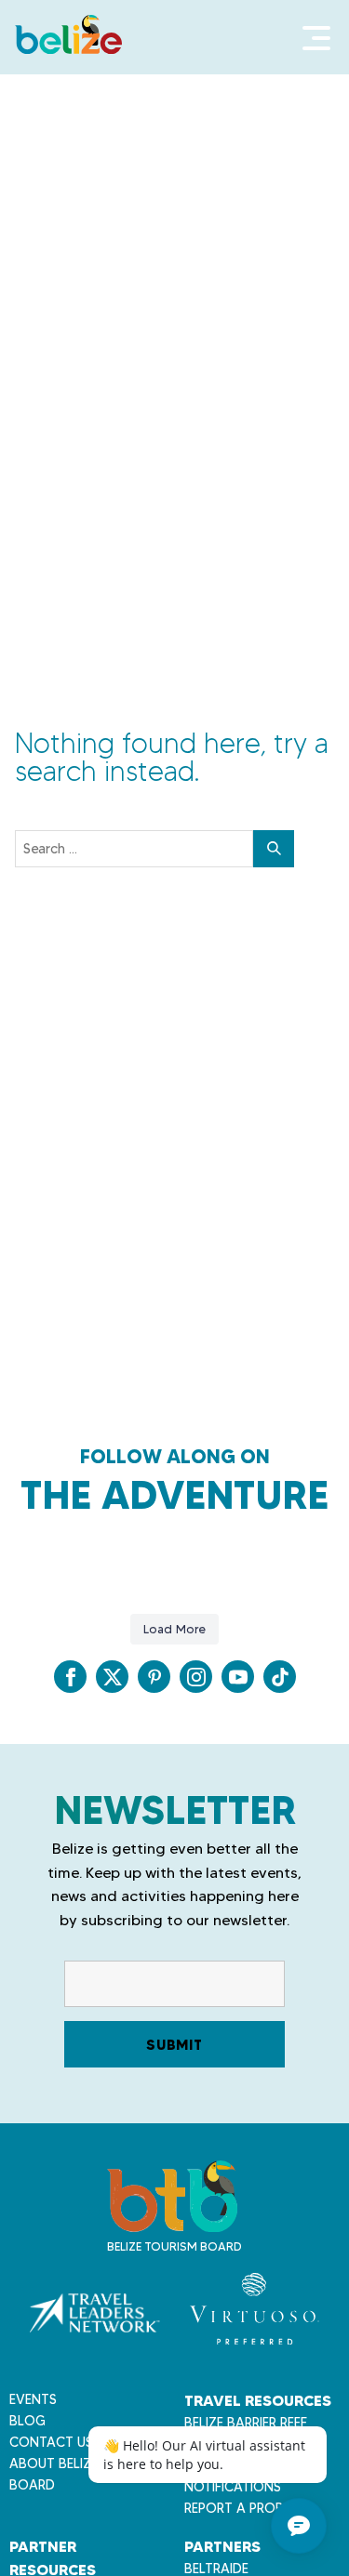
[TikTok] (280, 1677)
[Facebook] (70, 1677)
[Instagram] (196, 1677)
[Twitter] (112, 1677)
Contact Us (51, 2442)
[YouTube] (238, 1677)
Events (33, 2399)
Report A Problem (246, 2508)
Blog (27, 2421)
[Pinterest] (154, 1677)
